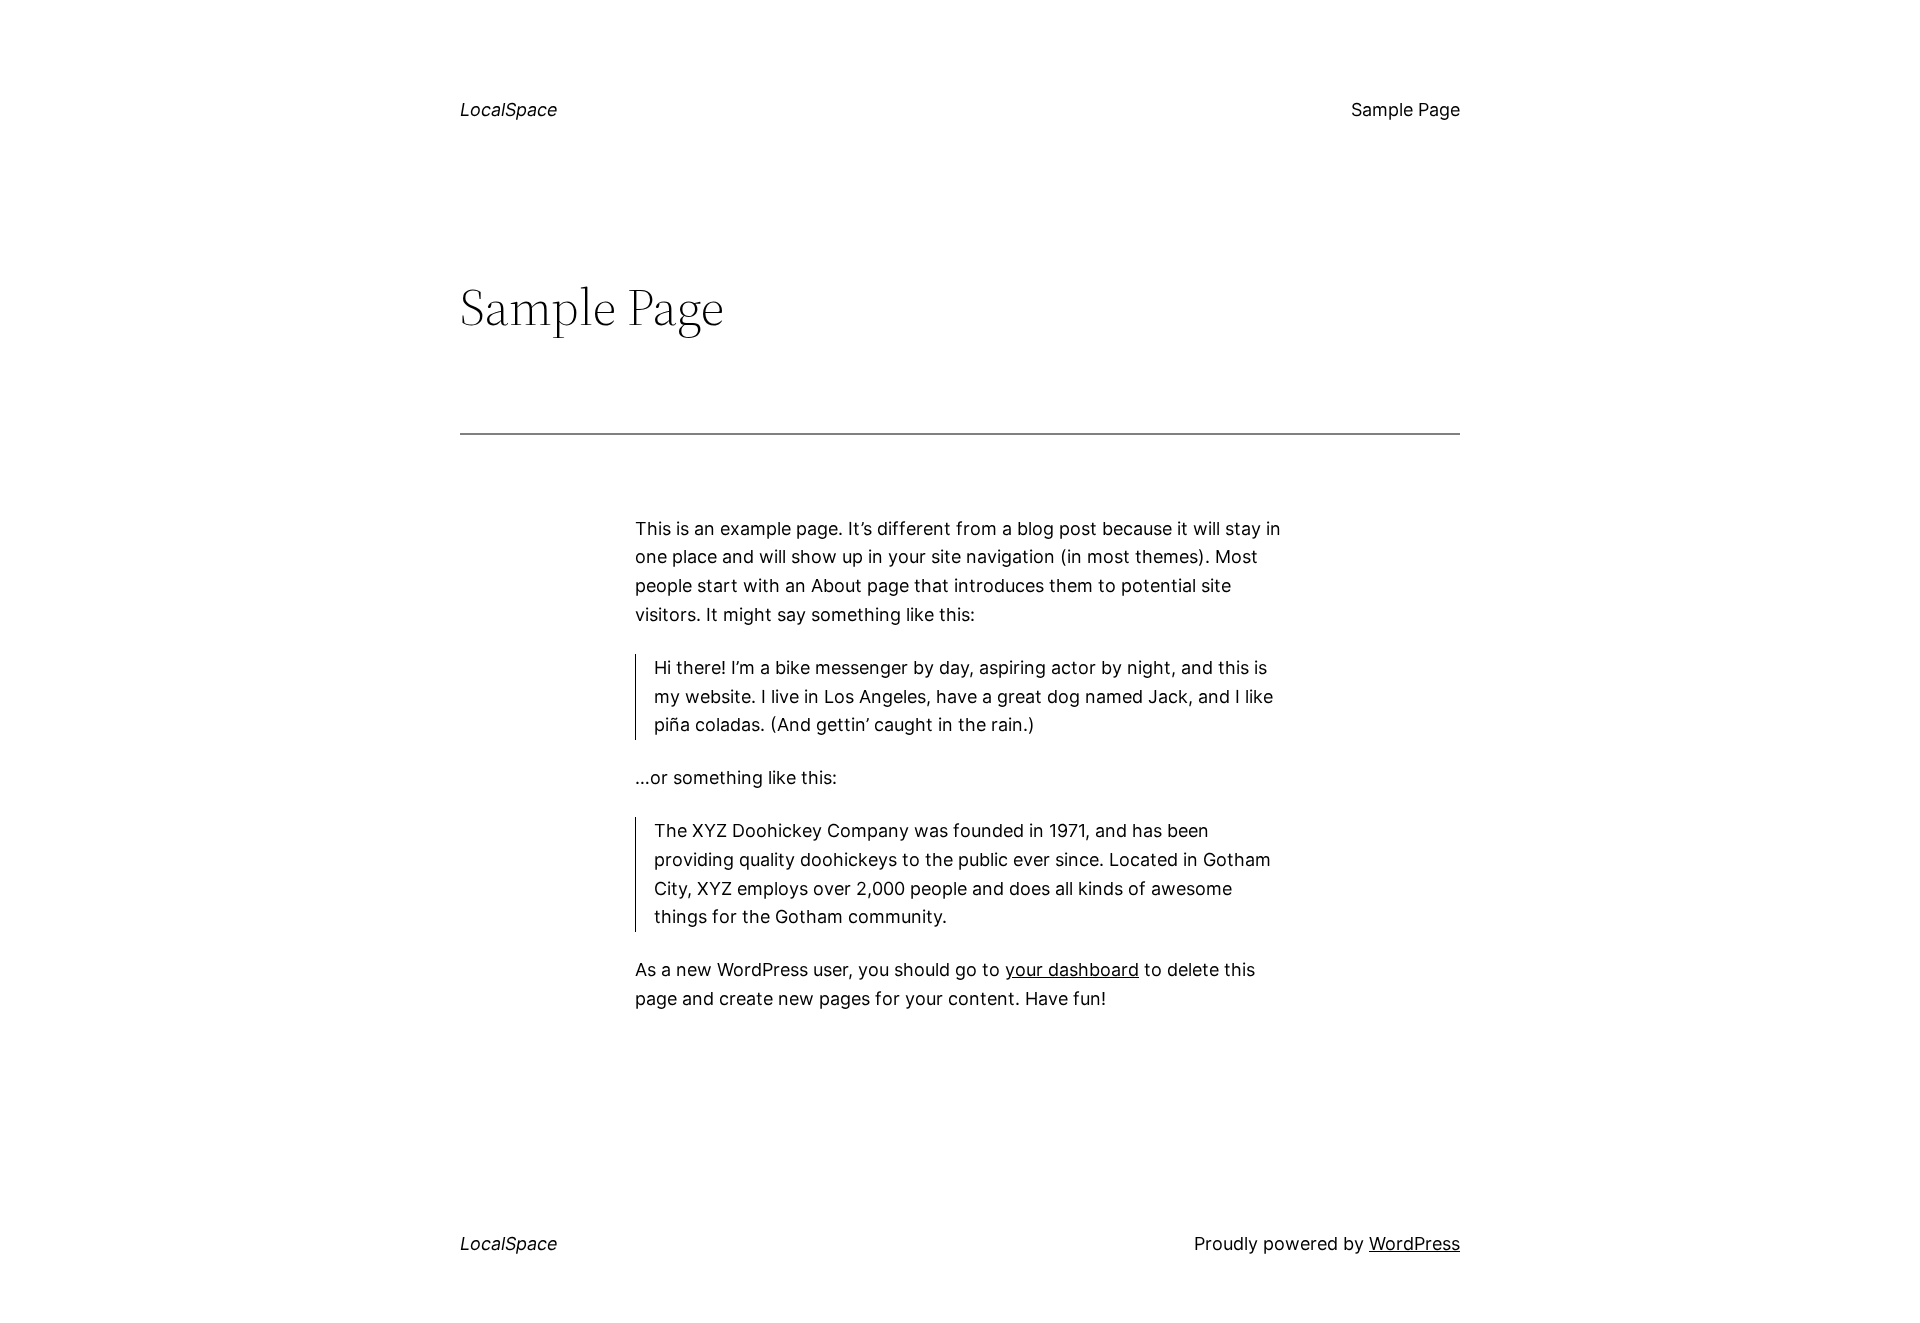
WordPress (1414, 1243)
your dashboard (1072, 969)
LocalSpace (509, 109)
